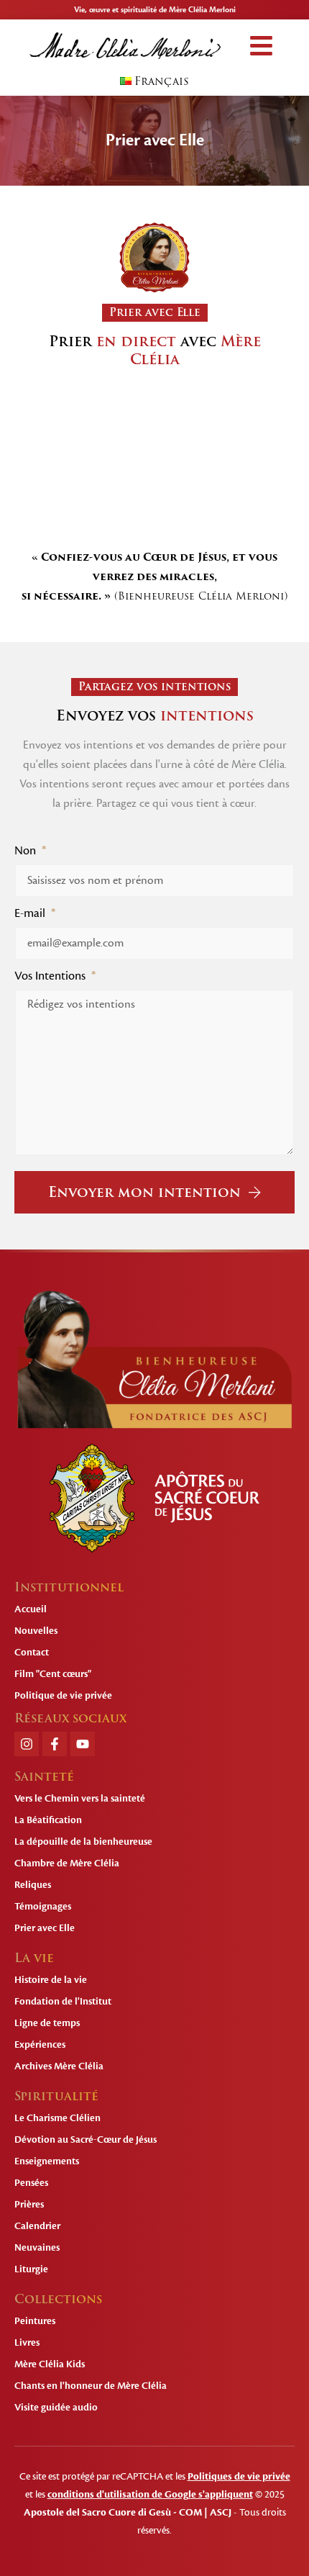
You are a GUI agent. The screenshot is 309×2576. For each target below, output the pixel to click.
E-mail (31, 913)
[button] (261, 46)
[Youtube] (83, 1744)
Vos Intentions (51, 976)
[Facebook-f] (55, 1744)
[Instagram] (27, 1744)
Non (27, 851)
